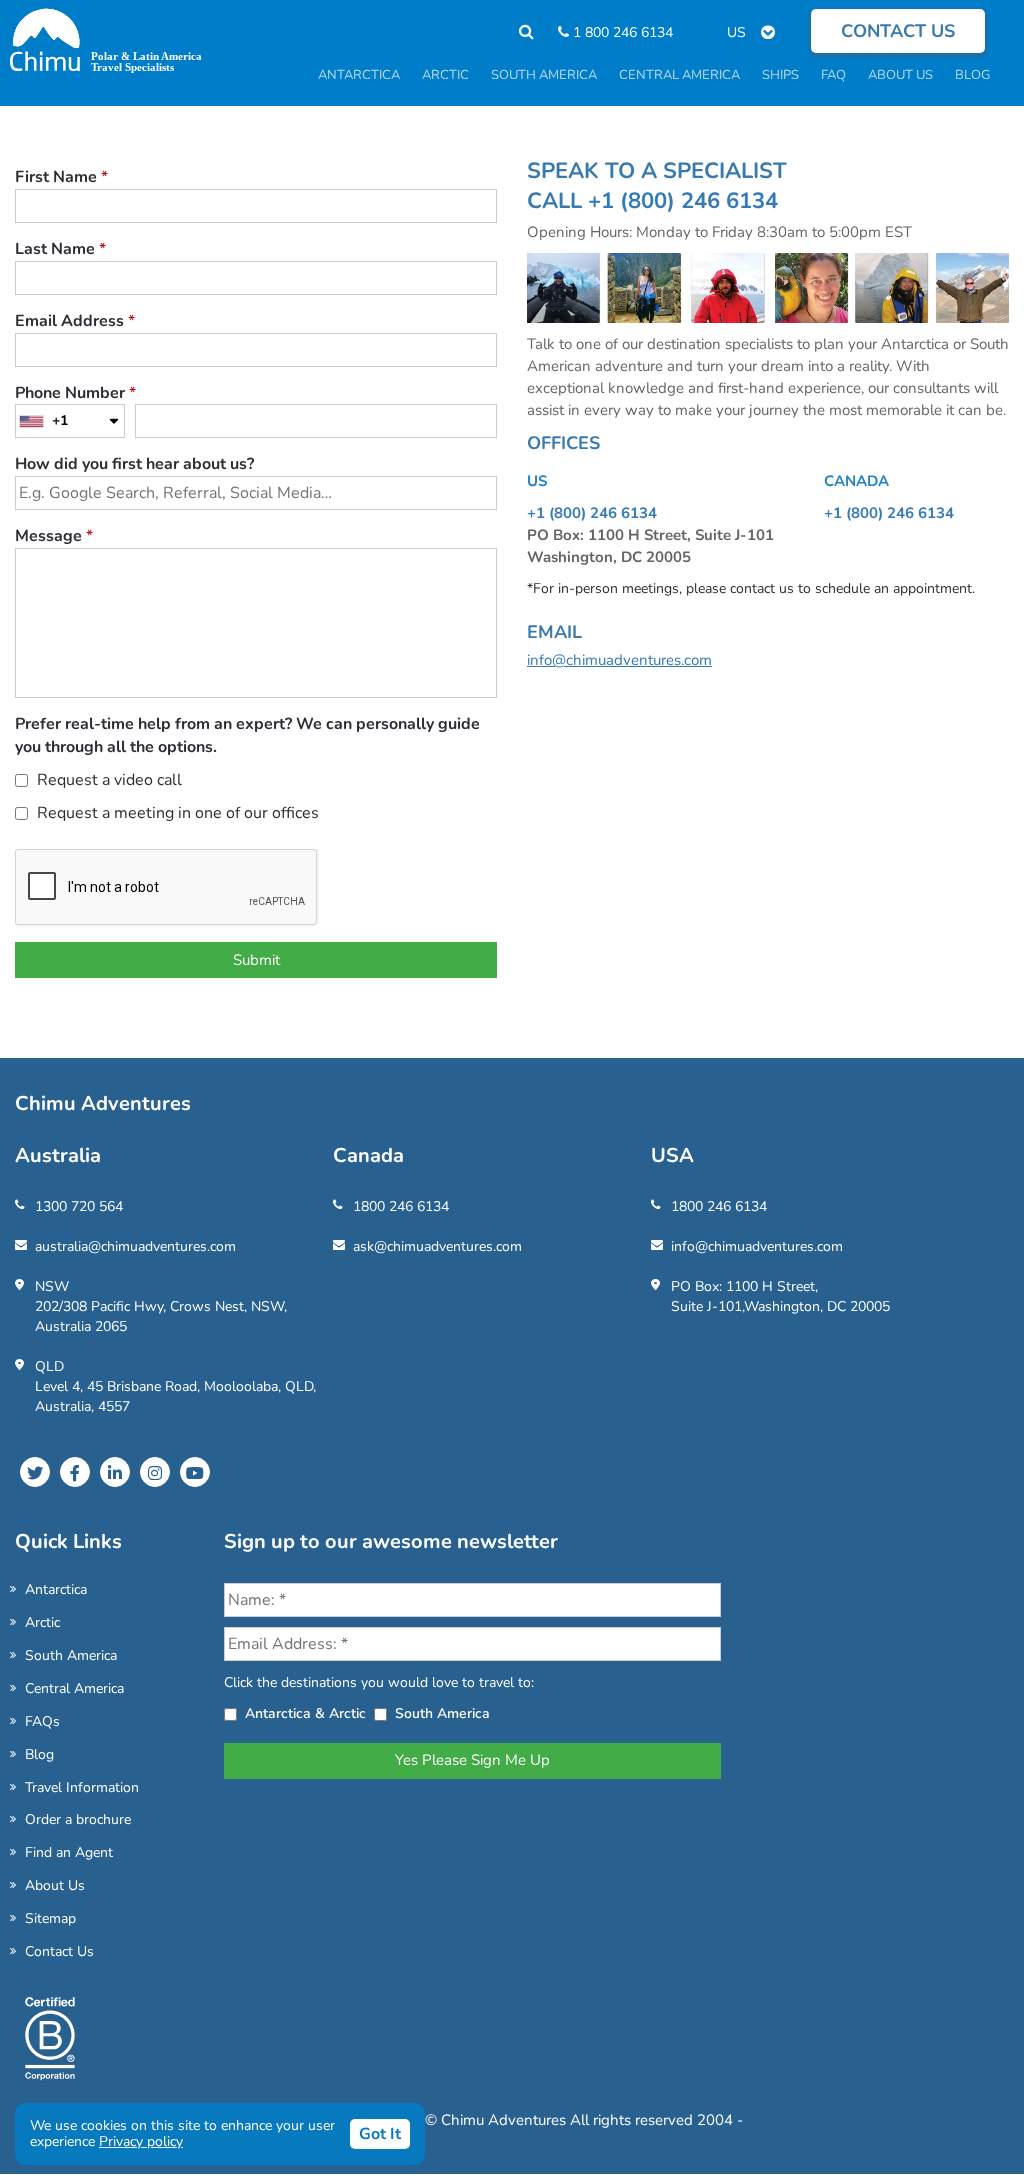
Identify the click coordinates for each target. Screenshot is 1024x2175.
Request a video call (107, 780)
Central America (74, 1688)
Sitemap (50, 1918)
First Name (61, 177)
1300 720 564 (79, 1206)
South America (71, 1655)
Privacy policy (141, 2141)
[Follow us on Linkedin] (115, 1472)
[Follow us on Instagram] (155, 1472)
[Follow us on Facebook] (75, 1472)
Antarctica (56, 1589)
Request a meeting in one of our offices (176, 813)
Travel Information (82, 1787)
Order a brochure (78, 1819)
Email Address (75, 321)
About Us (55, 1885)
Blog (39, 1754)
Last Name (60, 249)
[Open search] (516, 32)
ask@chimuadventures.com (437, 1246)
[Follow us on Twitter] (35, 1472)
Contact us (898, 31)
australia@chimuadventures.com (135, 1246)
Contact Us (59, 1951)
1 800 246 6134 (621, 32)
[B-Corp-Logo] (50, 2047)
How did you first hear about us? (134, 464)
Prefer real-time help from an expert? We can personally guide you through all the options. (247, 735)
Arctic (42, 1622)
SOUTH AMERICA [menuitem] (544, 75)
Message (54, 536)
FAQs (42, 1721)
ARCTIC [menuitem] (445, 75)
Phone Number (75, 393)
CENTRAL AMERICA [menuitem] (679, 75)
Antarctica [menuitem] (359, 75)
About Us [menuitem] (900, 75)
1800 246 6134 (401, 1206)
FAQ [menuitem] (833, 75)
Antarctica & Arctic (305, 1713)
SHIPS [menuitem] (780, 75)
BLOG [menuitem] (972, 75)
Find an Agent (69, 1852)
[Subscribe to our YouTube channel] (195, 1472)
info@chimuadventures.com (619, 660)
